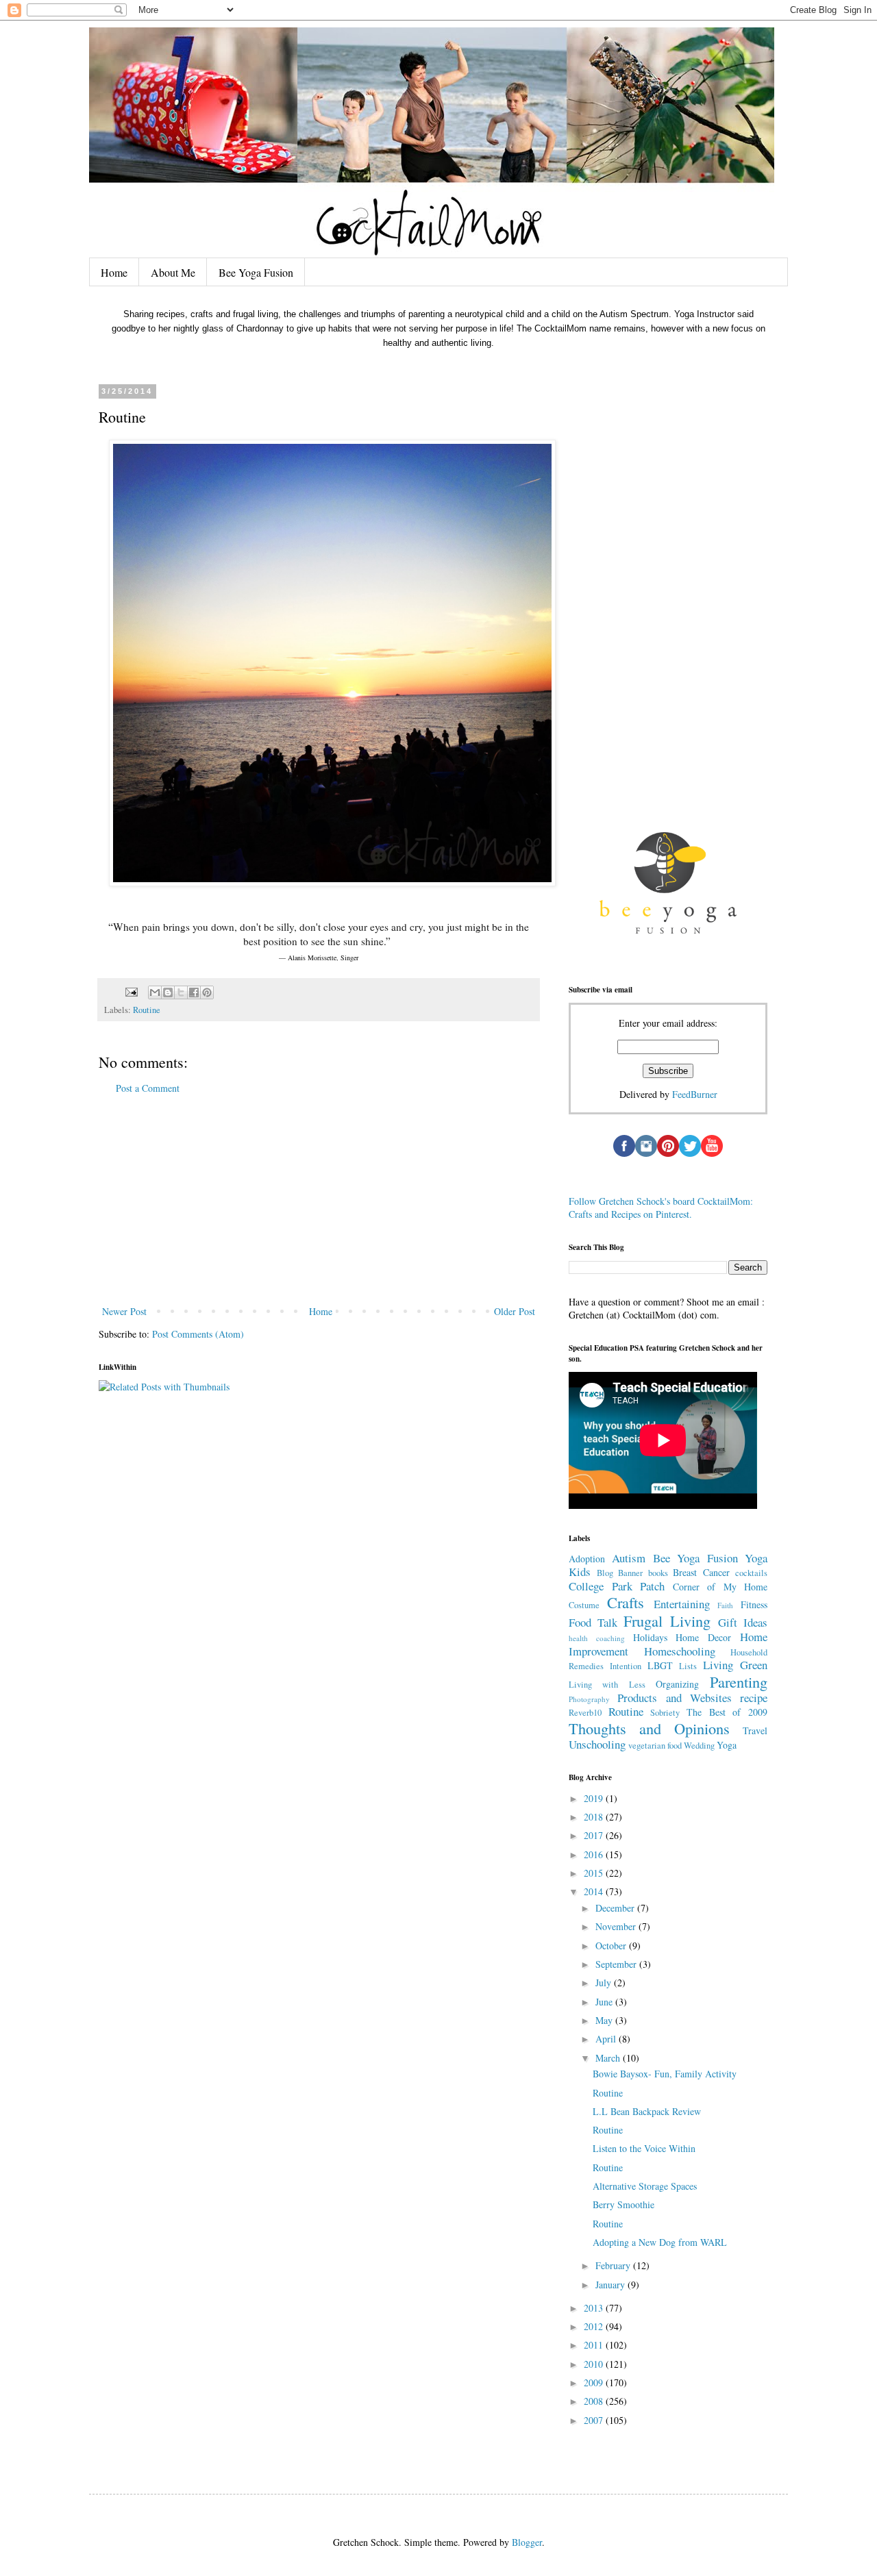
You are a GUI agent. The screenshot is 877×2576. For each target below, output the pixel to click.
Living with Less (607, 1685)
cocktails (751, 1573)
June (605, 2002)
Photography (589, 1699)
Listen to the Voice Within (644, 2148)
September (617, 1964)
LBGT (660, 1665)
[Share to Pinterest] (207, 992)
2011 (595, 2345)
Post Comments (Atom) (198, 1334)
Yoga (727, 1745)
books (658, 1573)
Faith (725, 1605)
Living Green (735, 1665)
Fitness (754, 1604)
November (617, 1926)
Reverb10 (585, 1713)
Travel (755, 1730)
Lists (688, 1666)
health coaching (597, 1638)
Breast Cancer (701, 1572)
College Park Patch (617, 1586)
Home (114, 272)
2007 (595, 2420)
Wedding (699, 1746)
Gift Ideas (743, 1622)
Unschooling (597, 1744)
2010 (595, 2364)
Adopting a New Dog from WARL (660, 2242)
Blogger (527, 2542)
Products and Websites (675, 1698)
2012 (595, 2326)
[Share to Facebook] (194, 992)
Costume (584, 1605)
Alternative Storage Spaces (645, 2186)
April (607, 2039)
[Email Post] (131, 991)
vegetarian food (655, 1746)
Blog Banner (620, 1573)
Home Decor (703, 1637)
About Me (173, 272)
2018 (595, 1817)
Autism (629, 1558)
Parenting (739, 1681)
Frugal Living (667, 1621)
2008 (595, 2401)
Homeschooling (680, 1651)
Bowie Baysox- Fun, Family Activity (665, 2074)
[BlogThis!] (168, 992)
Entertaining (682, 1604)
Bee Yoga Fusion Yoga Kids (668, 1565)
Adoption (587, 1559)
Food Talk (593, 1622)
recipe (754, 1698)
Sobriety (665, 1713)
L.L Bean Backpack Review (647, 2111)
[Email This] (155, 992)
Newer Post (124, 1311)
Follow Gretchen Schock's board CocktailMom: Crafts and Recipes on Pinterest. (661, 1208)
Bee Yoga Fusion (256, 272)
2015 (595, 1873)
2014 (595, 1891)
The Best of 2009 (727, 1712)
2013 (595, 2308)
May (605, 2020)
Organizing (677, 1684)
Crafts (626, 1602)
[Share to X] (181, 992)
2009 (595, 2383)
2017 (595, 1835)
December (616, 1908)
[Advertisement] (319, 1200)
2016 (595, 1854)
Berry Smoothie (623, 2204)
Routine (147, 1010)
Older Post (515, 1311)
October (612, 1946)
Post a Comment (148, 1088)
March (609, 2058)
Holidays (650, 1637)
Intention (626, 1666)
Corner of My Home (720, 1587)
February (614, 2265)
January (612, 2285)
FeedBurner (695, 1094)
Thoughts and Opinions (649, 1728)
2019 (595, 1798)
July (605, 1983)
